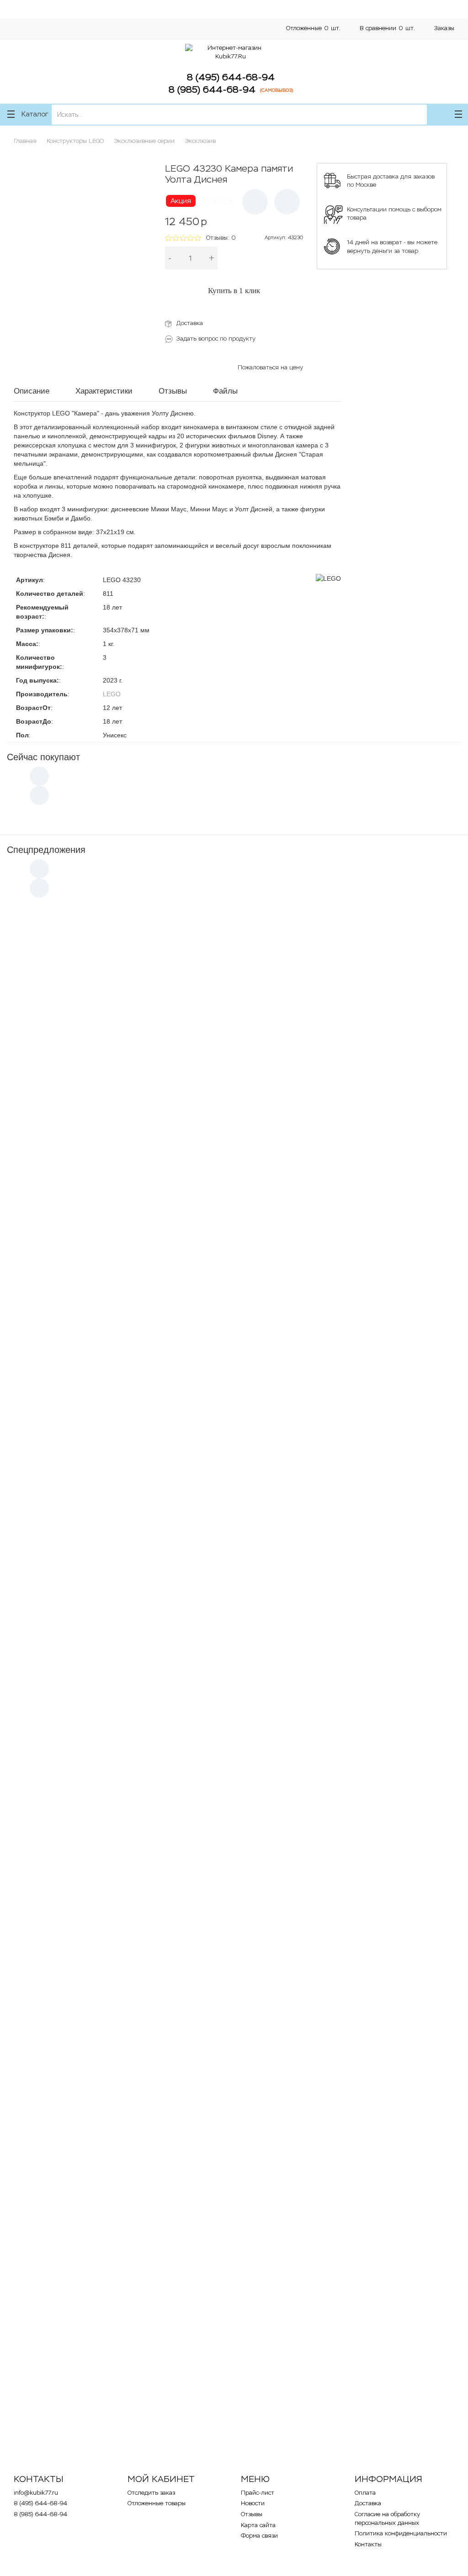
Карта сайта (258, 2525)
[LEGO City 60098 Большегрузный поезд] (128, 1724)
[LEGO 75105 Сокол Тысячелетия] (128, 2178)
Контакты (205, 39)
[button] (255, 202)
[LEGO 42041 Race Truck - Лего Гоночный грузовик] (340, 2178)
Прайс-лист (258, 2493)
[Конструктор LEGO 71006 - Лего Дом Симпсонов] (128, 2027)
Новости (253, 2503)
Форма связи (259, 2536)
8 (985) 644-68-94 (212, 89)
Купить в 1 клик (234, 291)
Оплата (140, 22)
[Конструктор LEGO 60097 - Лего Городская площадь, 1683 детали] (340, 1414)
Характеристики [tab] (104, 391)
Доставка (205, 22)
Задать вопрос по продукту (216, 339)
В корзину (266, 258)
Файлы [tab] (225, 391)
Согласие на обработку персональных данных (73, 31)
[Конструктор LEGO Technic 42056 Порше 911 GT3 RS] (128, 1110)
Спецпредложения (46, 850)
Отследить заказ (151, 2493)
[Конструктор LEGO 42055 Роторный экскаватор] (128, 1262)
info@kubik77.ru (36, 2493)
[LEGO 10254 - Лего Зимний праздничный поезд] (128, 1565)
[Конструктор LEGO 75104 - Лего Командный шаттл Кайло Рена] (340, 1262)
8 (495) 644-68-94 (231, 77)
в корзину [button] (48, 1049)
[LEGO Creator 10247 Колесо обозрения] (340, 2330)
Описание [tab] (32, 391)
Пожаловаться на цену (270, 367)
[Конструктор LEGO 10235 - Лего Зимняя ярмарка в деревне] (128, 1414)
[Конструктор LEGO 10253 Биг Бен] (340, 2027)
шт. (313, 28)
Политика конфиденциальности (53, 39)
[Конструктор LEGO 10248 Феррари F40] (128, 1875)
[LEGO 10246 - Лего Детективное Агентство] (128, 2330)
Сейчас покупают (43, 757)
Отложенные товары (157, 2503)
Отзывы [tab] (173, 391)
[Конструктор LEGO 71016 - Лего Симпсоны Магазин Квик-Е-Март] (340, 1875)
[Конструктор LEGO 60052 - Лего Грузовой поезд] (340, 1110)
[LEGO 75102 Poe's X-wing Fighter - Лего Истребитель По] (340, 1724)
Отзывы (252, 2514)
